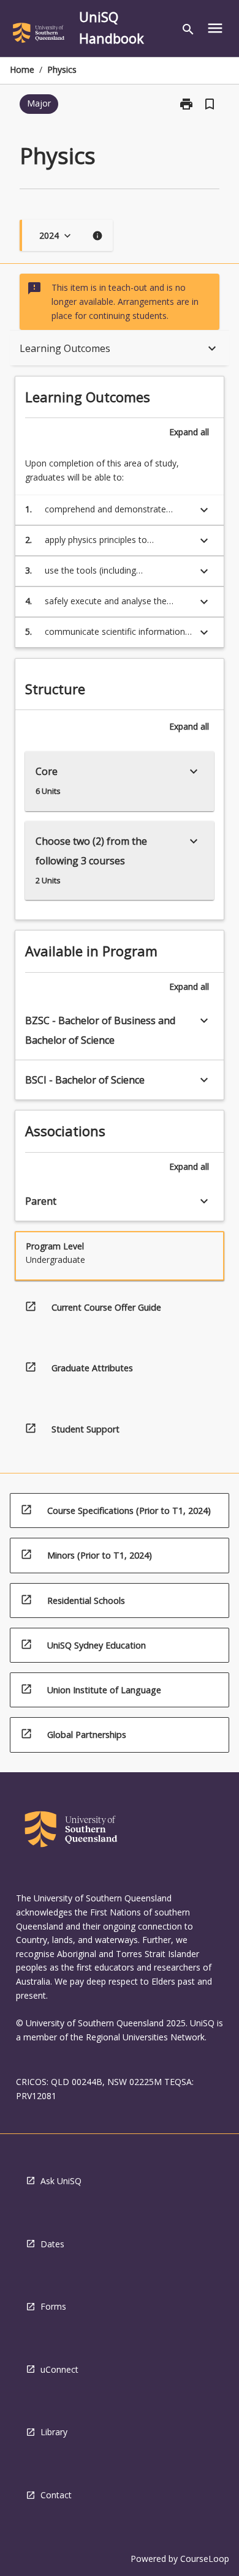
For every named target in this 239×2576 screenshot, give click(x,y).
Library (54, 2432)
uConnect (59, 2369)
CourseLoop (205, 2559)
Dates (52, 2244)
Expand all (189, 432)
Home (22, 69)
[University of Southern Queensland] (39, 35)
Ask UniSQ (61, 2181)
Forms (53, 2306)
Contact (56, 2495)
